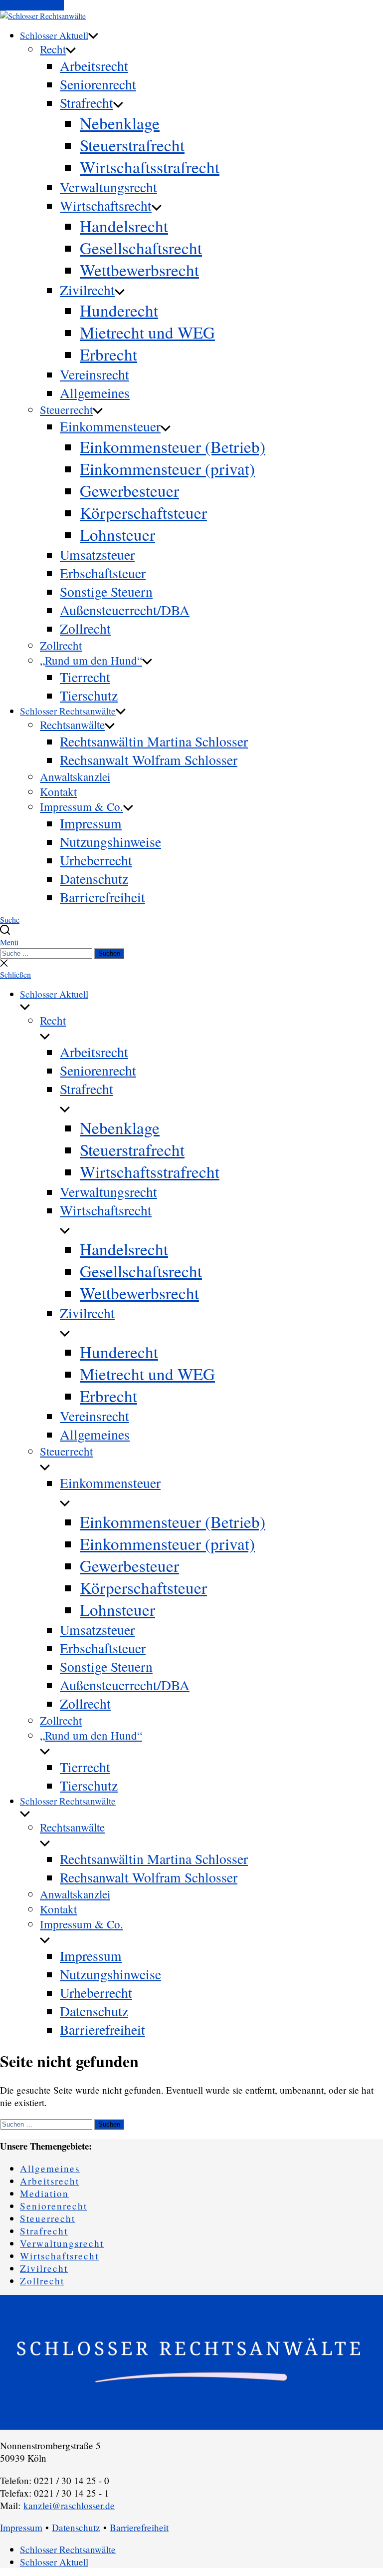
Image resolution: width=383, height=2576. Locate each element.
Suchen (109, 953)
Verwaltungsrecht (108, 187)
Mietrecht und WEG (147, 332)
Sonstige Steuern (106, 591)
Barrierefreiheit (102, 897)
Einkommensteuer (110, 426)
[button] (191, 942)
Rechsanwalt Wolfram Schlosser (149, 760)
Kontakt (58, 791)
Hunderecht (119, 310)
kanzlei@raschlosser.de (69, 2505)
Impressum (91, 823)
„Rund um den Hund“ (91, 660)
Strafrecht (87, 103)
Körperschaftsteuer (143, 512)
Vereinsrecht (95, 374)
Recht (53, 49)
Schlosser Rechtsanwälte (68, 711)
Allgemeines (95, 393)
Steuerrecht (66, 409)
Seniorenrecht (98, 84)
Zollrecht (85, 628)
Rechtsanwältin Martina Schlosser (154, 741)
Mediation (44, 2193)
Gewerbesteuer (129, 490)
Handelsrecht (124, 226)
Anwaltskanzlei (75, 776)
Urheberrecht (96, 860)
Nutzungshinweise (110, 842)
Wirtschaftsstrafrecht (150, 167)
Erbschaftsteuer (103, 573)
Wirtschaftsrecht (106, 205)
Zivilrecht (87, 290)
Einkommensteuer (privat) (167, 468)
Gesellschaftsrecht (141, 248)
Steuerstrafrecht (132, 145)
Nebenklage (120, 123)
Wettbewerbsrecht (139, 270)
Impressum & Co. (82, 806)
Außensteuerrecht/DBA (125, 610)
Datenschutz (94, 879)
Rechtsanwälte (72, 725)
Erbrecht (108, 354)
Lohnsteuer (117, 534)
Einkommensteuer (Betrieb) (173, 446)
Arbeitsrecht (94, 66)
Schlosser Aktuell (54, 35)
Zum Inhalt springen (32, 5)
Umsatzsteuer (97, 554)
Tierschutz (89, 695)
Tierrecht (85, 677)
